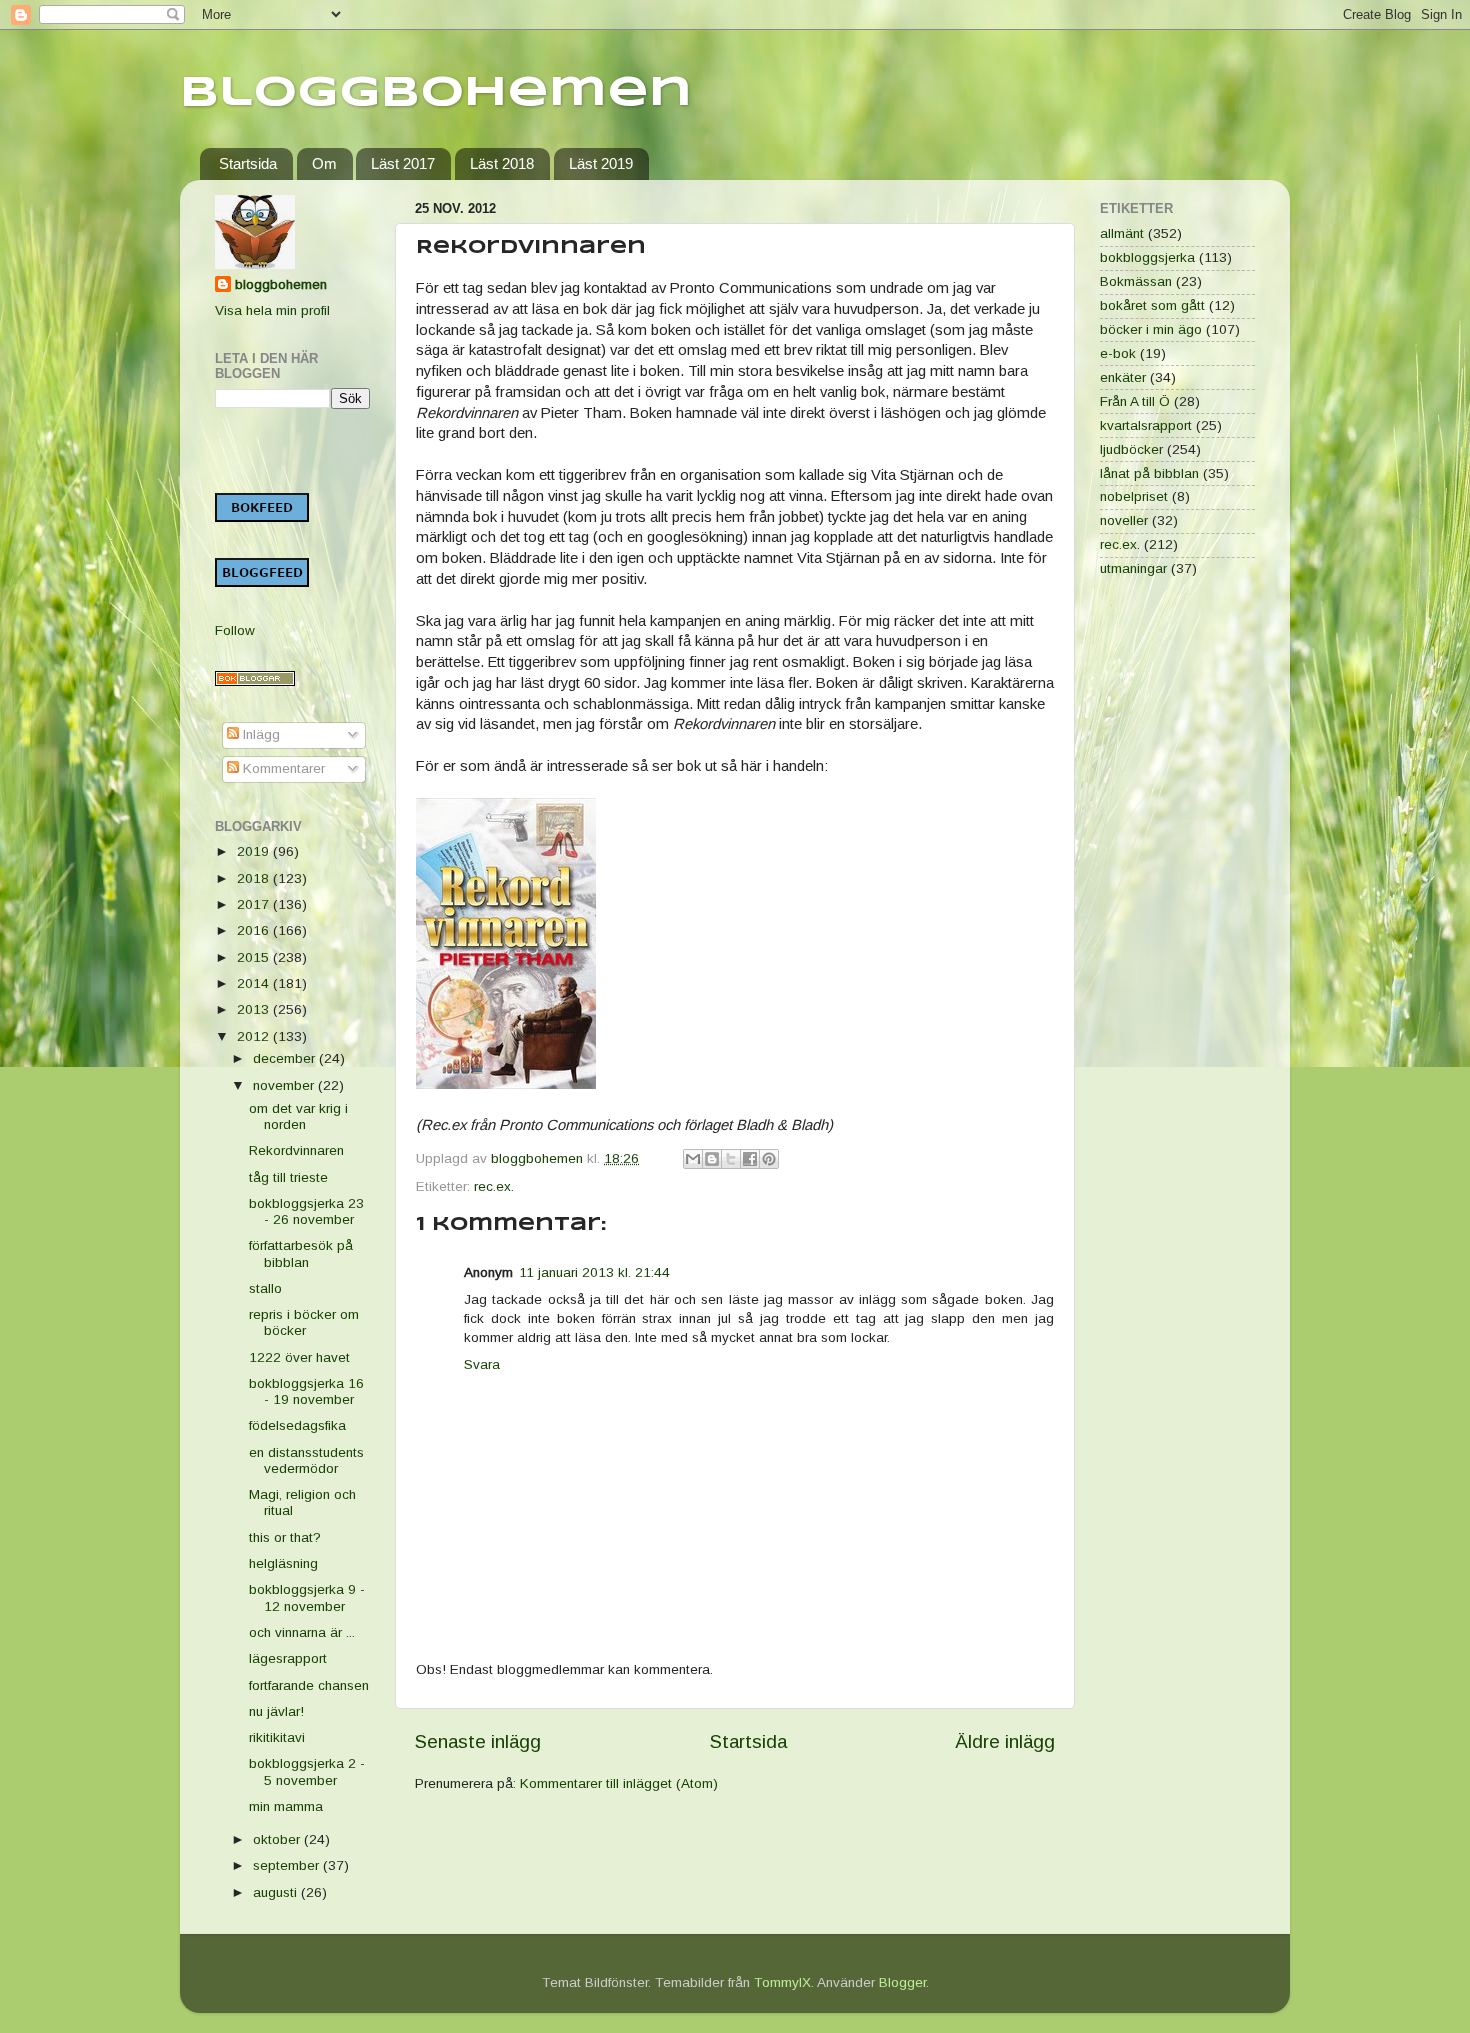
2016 (255, 930)
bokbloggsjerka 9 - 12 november (307, 1597)
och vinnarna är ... (302, 1632)
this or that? (285, 1537)
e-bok (1118, 353)
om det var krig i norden (298, 1116)
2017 (255, 904)
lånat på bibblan (1149, 473)
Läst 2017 (403, 163)
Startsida (248, 163)
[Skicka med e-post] (693, 1159)
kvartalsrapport (1146, 425)
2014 (255, 983)
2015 (255, 957)
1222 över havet (299, 1357)
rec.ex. (494, 1186)
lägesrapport (288, 1658)
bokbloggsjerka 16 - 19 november (306, 1391)
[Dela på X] (731, 1159)
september (288, 1865)
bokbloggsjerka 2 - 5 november (307, 1771)
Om (324, 163)
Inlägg (259, 734)
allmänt (1122, 233)
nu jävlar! (276, 1711)
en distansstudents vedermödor (306, 1460)
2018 (255, 878)
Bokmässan (1136, 281)
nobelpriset (1134, 496)
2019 (255, 851)
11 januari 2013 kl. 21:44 (594, 1272)
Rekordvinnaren (296, 1150)
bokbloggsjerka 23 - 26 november (306, 1211)
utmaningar (1133, 568)
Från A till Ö (1135, 401)
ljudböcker (1131, 449)
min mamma (286, 1806)
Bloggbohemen (436, 93)
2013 (255, 1009)
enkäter (1123, 377)
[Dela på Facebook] (750, 1159)
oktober (278, 1839)
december (286, 1058)
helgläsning (283, 1563)
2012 (255, 1036)
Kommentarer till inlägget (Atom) (619, 1783)
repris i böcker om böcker (304, 1322)
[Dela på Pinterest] (769, 1159)
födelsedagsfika (297, 1425)
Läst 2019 (601, 163)
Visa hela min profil (272, 310)
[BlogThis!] (712, 1159)
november (285, 1085)
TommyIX (782, 1982)
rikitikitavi (277, 1737)
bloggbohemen (281, 284)
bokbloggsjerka (1147, 257)
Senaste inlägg (478, 1741)
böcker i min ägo (1151, 329)
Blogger (902, 1982)
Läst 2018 (502, 163)
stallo (265, 1288)
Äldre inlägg (1005, 1741)
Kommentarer (282, 768)
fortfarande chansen (309, 1685)
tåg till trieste (288, 1177)
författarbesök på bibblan (301, 1253)
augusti (277, 1892)
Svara (482, 1364)
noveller (1124, 520)
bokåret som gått (1152, 305)
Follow (235, 630)
